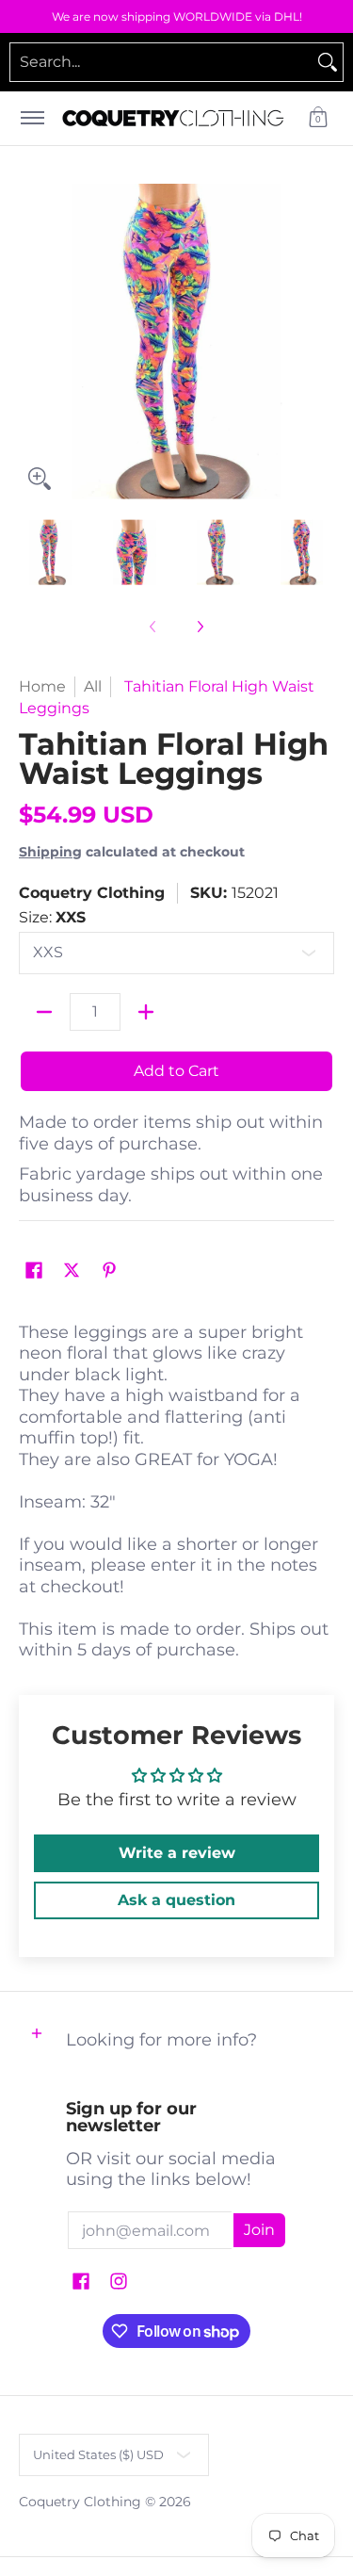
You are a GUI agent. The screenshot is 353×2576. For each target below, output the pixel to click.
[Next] (321, 341)
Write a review (177, 1853)
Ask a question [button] (176, 1900)
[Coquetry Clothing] (173, 118)
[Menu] (32, 118)
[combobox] (161, 62)
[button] (318, 118)
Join (259, 2230)
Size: (52, 917)
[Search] (328, 62)
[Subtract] (44, 1012)
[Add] (146, 1012)
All (93, 686)
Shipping (50, 852)
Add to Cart (176, 1071)
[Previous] (32, 341)
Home (42, 686)
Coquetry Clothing (92, 893)
